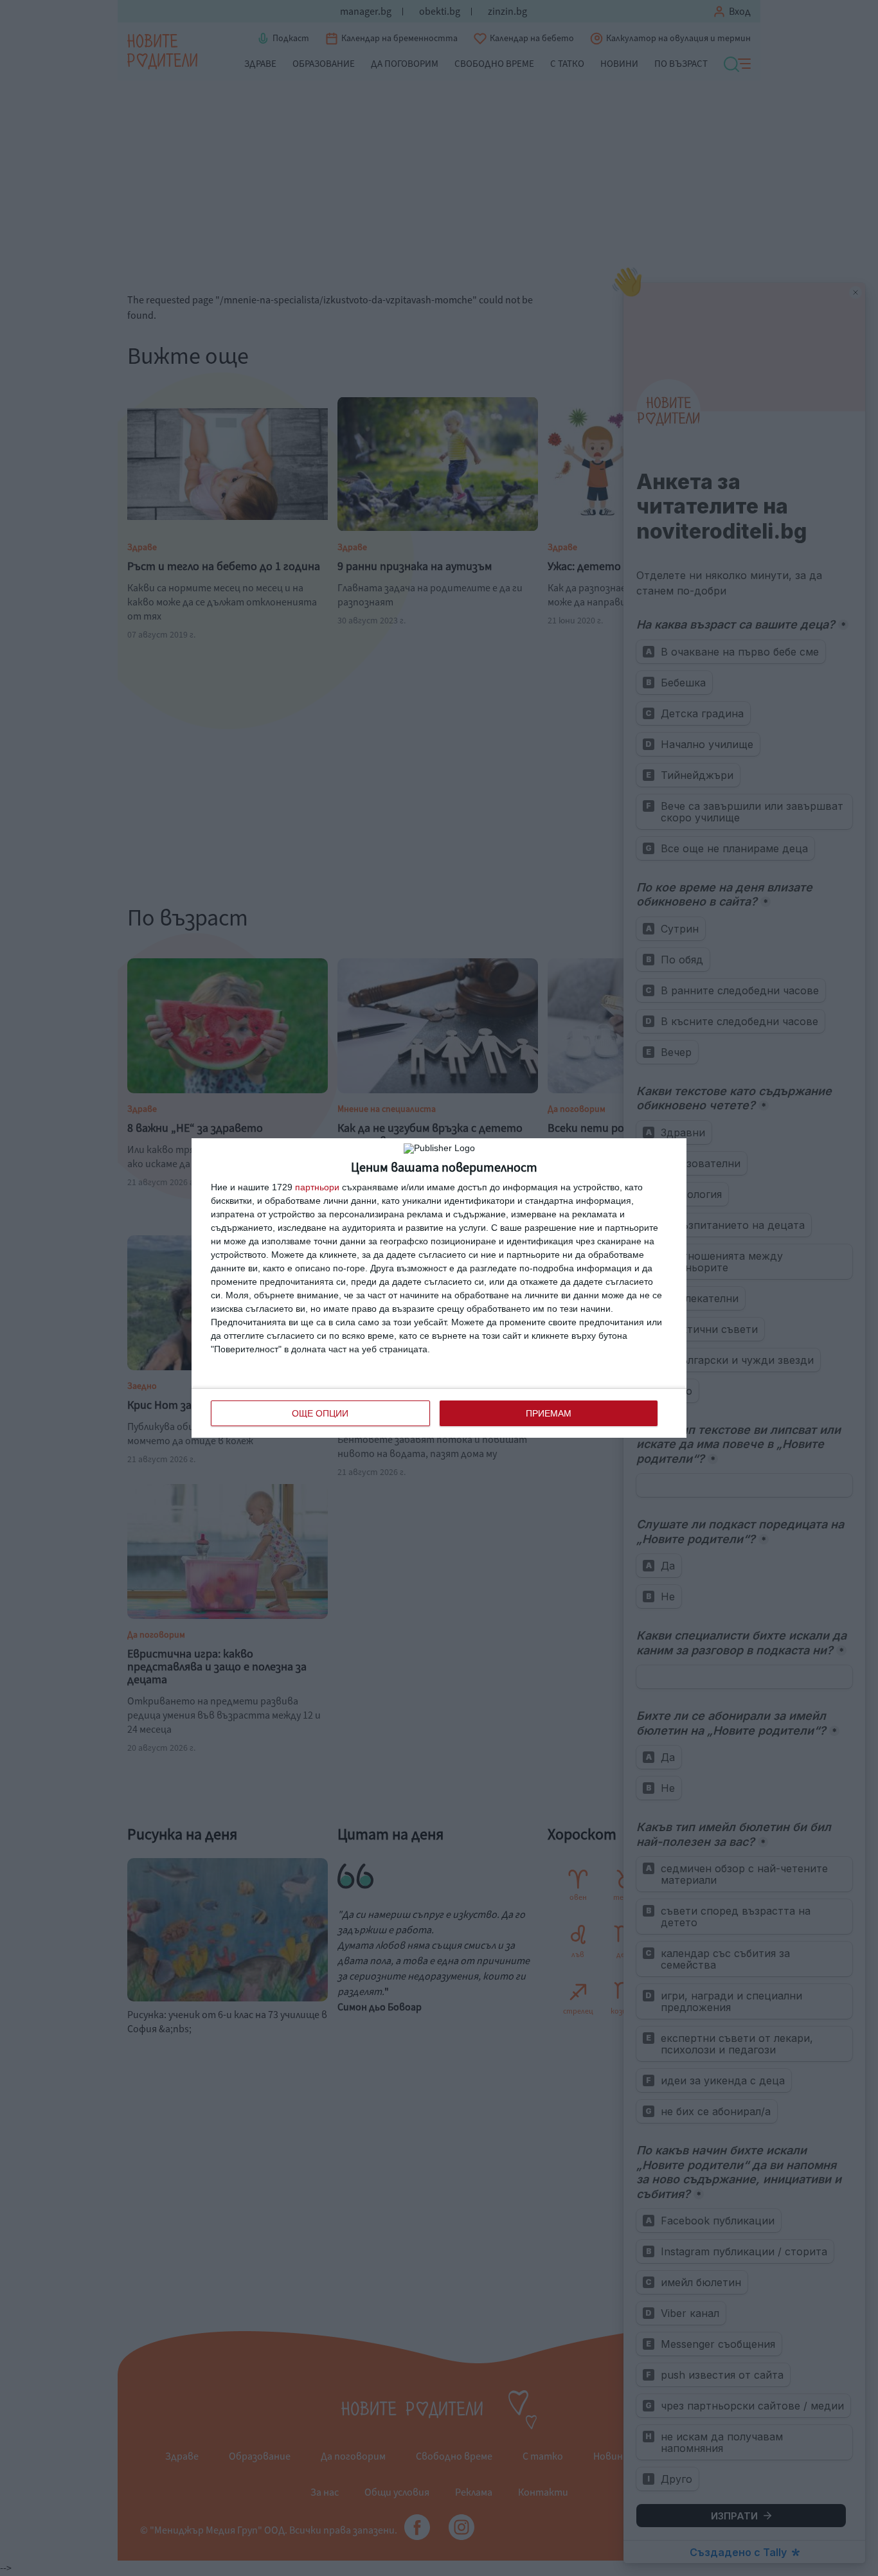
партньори (317, 1187)
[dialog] (439, 1288)
